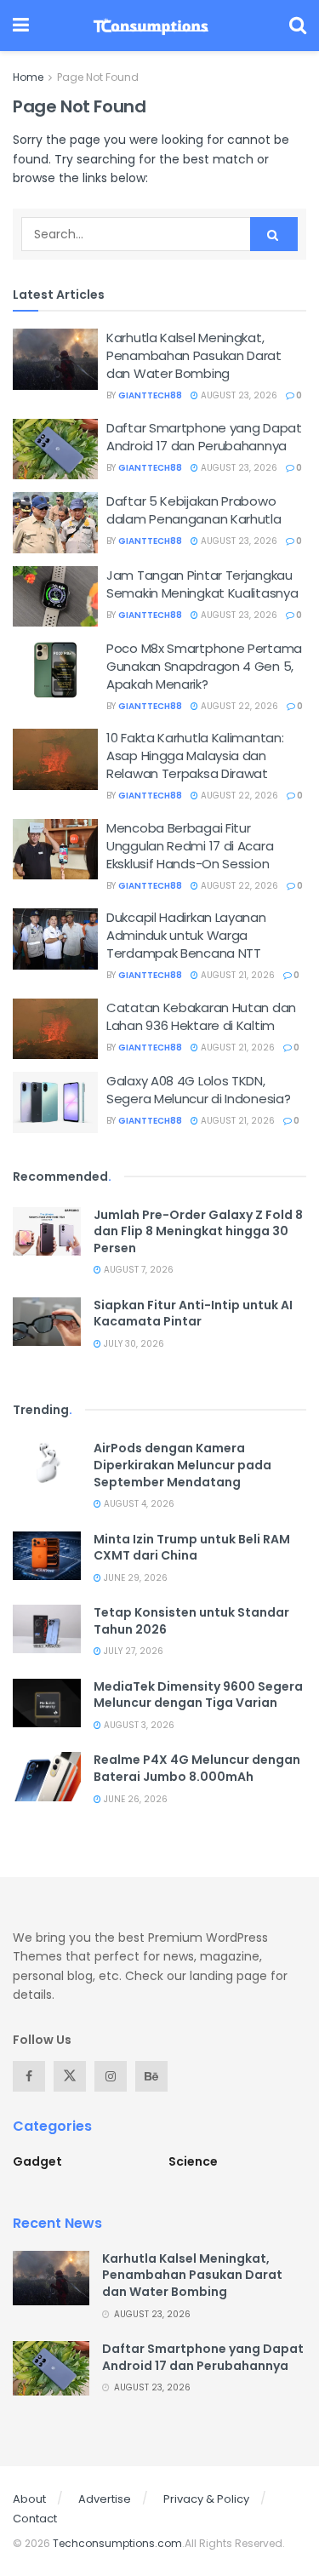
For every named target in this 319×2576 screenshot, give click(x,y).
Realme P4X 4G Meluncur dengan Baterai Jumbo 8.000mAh (197, 1768)
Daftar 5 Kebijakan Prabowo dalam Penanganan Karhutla (194, 510)
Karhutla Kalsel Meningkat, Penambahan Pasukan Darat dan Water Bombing (194, 355)
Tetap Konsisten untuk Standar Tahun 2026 (191, 1621)
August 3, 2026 (138, 1725)
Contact (35, 2519)
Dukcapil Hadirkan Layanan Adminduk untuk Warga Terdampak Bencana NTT (186, 935)
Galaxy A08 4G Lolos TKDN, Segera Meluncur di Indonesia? (198, 1090)
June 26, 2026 (134, 1799)
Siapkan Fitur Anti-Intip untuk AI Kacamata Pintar (193, 1314)
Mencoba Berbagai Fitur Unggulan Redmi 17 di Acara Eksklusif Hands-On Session (190, 846)
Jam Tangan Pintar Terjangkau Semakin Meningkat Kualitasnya (202, 584)
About (29, 2499)
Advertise (105, 2499)
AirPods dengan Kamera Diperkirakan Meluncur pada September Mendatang (182, 1465)
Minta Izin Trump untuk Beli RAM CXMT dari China (192, 1548)
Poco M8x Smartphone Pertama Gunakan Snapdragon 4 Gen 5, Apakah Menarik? (204, 666)
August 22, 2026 (238, 706)
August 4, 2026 (138, 1504)
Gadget (37, 2161)
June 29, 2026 (134, 1578)
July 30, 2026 (133, 1344)
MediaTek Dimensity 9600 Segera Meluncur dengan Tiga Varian (198, 1695)
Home (28, 77)
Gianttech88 (150, 395)
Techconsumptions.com (117, 2543)
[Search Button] (274, 234)
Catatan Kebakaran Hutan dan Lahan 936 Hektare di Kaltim (201, 1016)
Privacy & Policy (206, 2499)
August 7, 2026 (137, 1270)
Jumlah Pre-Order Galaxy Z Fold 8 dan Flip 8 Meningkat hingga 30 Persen (198, 1231)
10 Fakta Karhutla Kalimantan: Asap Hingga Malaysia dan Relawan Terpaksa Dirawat (195, 756)
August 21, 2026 (236, 975)
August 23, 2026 (238, 395)
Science (193, 2161)
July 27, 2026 (132, 1651)
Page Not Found (98, 77)
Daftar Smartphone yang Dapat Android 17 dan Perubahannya (204, 437)
